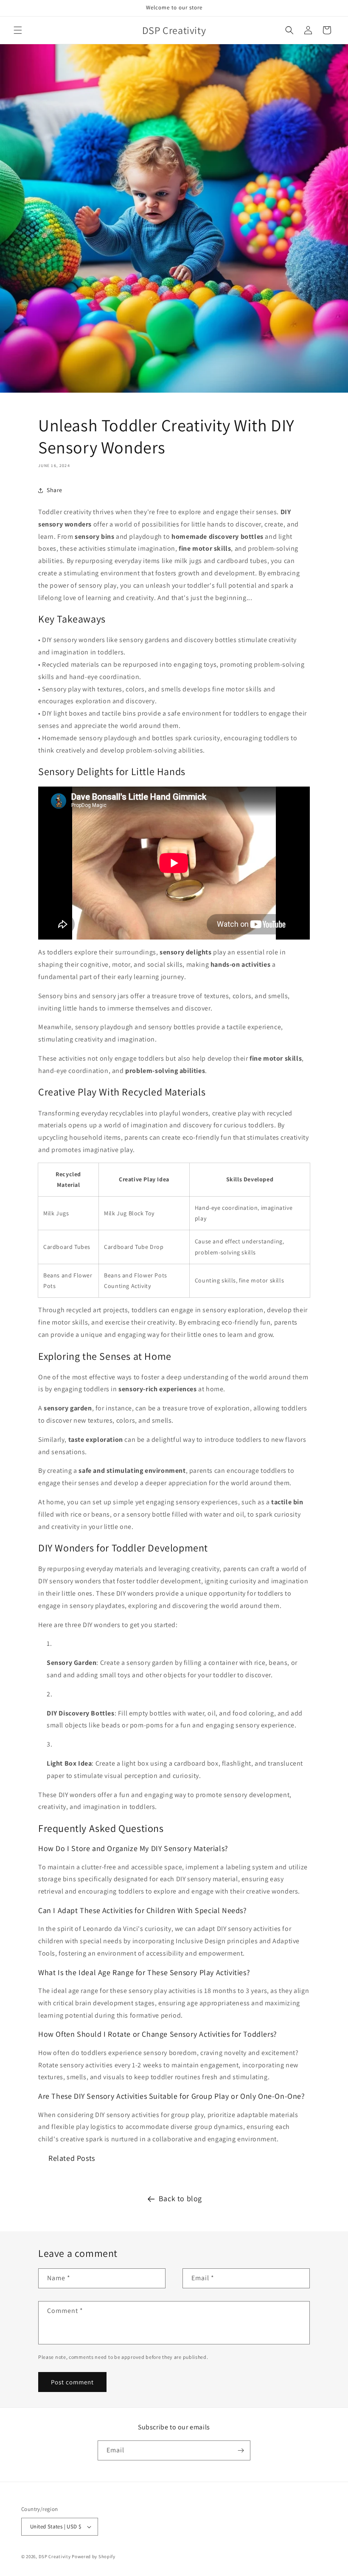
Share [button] (55, 490)
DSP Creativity (55, 2556)
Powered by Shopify (94, 2556)
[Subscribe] (241, 2450)
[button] (18, 30)
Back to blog (180, 2198)
